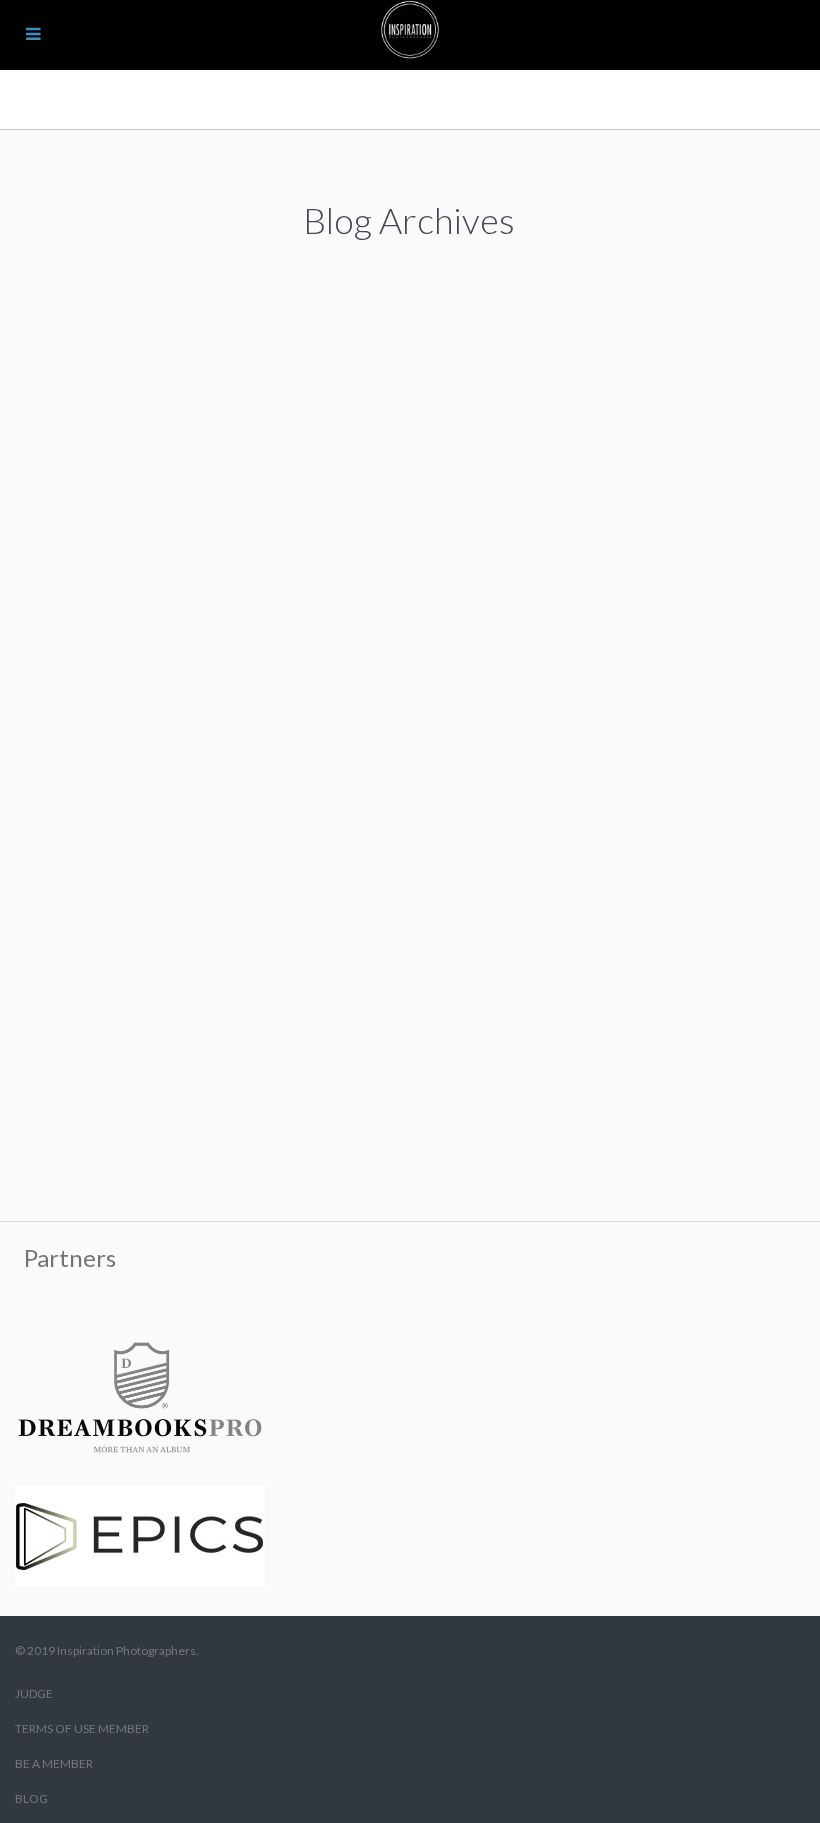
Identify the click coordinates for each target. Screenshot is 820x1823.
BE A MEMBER (54, 1763)
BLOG (31, 1798)
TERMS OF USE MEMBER (82, 1728)
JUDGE (34, 1693)
